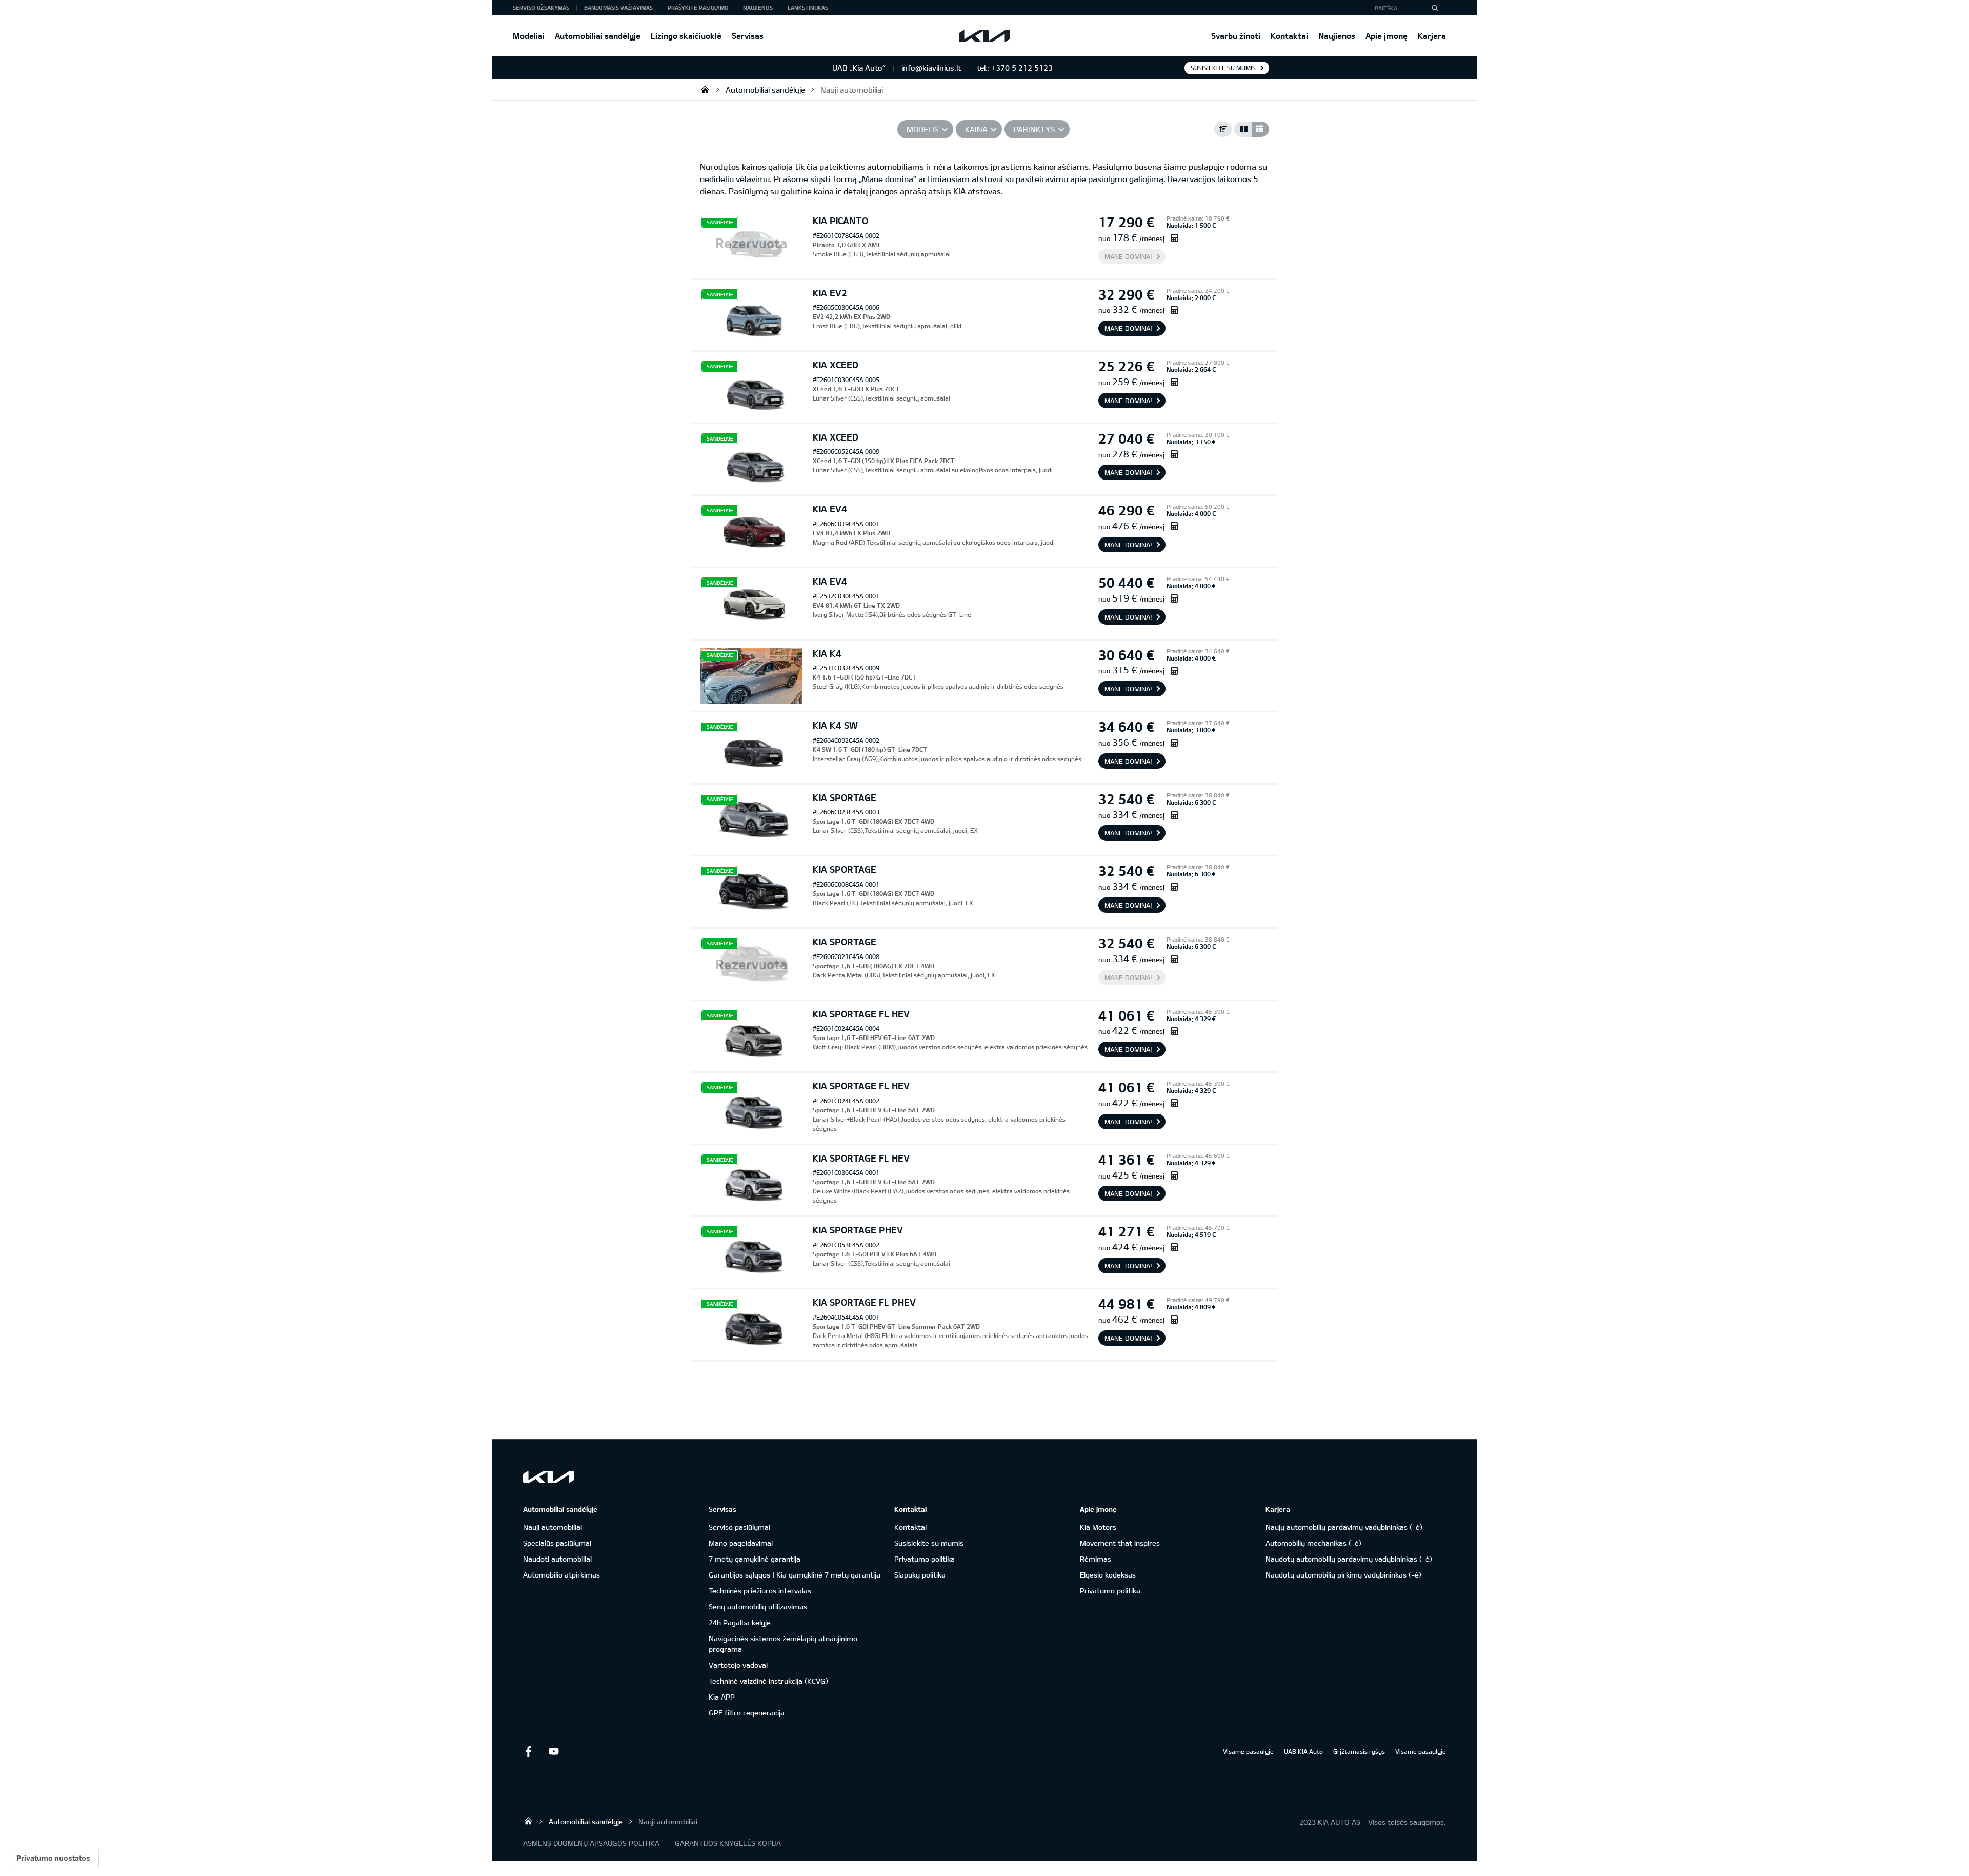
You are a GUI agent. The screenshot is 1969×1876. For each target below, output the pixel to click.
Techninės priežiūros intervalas (760, 1591)
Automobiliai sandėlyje (598, 36)
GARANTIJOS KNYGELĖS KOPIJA (728, 1843)
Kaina (976, 129)
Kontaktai (1289, 36)
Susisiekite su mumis (1223, 68)
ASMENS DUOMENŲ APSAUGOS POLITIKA (591, 1843)
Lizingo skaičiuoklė (686, 36)
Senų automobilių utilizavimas (758, 1606)
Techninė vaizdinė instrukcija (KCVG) (768, 1681)
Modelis (923, 129)
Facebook (528, 1751)
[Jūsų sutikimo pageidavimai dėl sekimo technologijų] (53, 1858)
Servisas (748, 36)
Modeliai (529, 36)
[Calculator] (1174, 238)
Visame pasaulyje (1248, 1751)
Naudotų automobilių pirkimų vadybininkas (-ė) (1343, 1575)
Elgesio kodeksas (1108, 1575)
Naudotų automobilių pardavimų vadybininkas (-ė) (1349, 1559)
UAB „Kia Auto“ (705, 89)
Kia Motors (1098, 1527)
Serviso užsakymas (541, 7)
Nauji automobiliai (852, 90)
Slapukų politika (920, 1575)
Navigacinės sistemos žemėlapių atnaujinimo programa (783, 1644)
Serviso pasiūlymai (739, 1527)
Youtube (554, 1751)
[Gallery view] (1243, 129)
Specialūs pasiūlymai (557, 1543)
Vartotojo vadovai (738, 1665)
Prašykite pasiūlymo (698, 7)
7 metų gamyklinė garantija (755, 1559)
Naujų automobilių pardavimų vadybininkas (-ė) (1344, 1527)
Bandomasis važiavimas (618, 7)
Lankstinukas (808, 7)
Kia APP (722, 1697)
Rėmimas (1096, 1559)
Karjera (1432, 36)
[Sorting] (1223, 129)
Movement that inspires (1120, 1543)
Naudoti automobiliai (557, 1559)
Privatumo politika (925, 1559)
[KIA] (985, 36)
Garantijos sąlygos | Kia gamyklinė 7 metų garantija (795, 1575)
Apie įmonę (1387, 36)
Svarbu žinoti (1236, 36)
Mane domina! (1128, 256)
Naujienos (1337, 36)
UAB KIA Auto (1303, 1751)
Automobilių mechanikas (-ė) (1313, 1543)
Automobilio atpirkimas (561, 1575)
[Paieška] (1435, 8)
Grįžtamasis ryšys (1359, 1751)
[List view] (1260, 129)
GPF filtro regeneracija (747, 1713)
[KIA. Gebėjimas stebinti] (549, 1477)
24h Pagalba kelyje (740, 1622)
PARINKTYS (1034, 129)
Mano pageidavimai (741, 1543)
